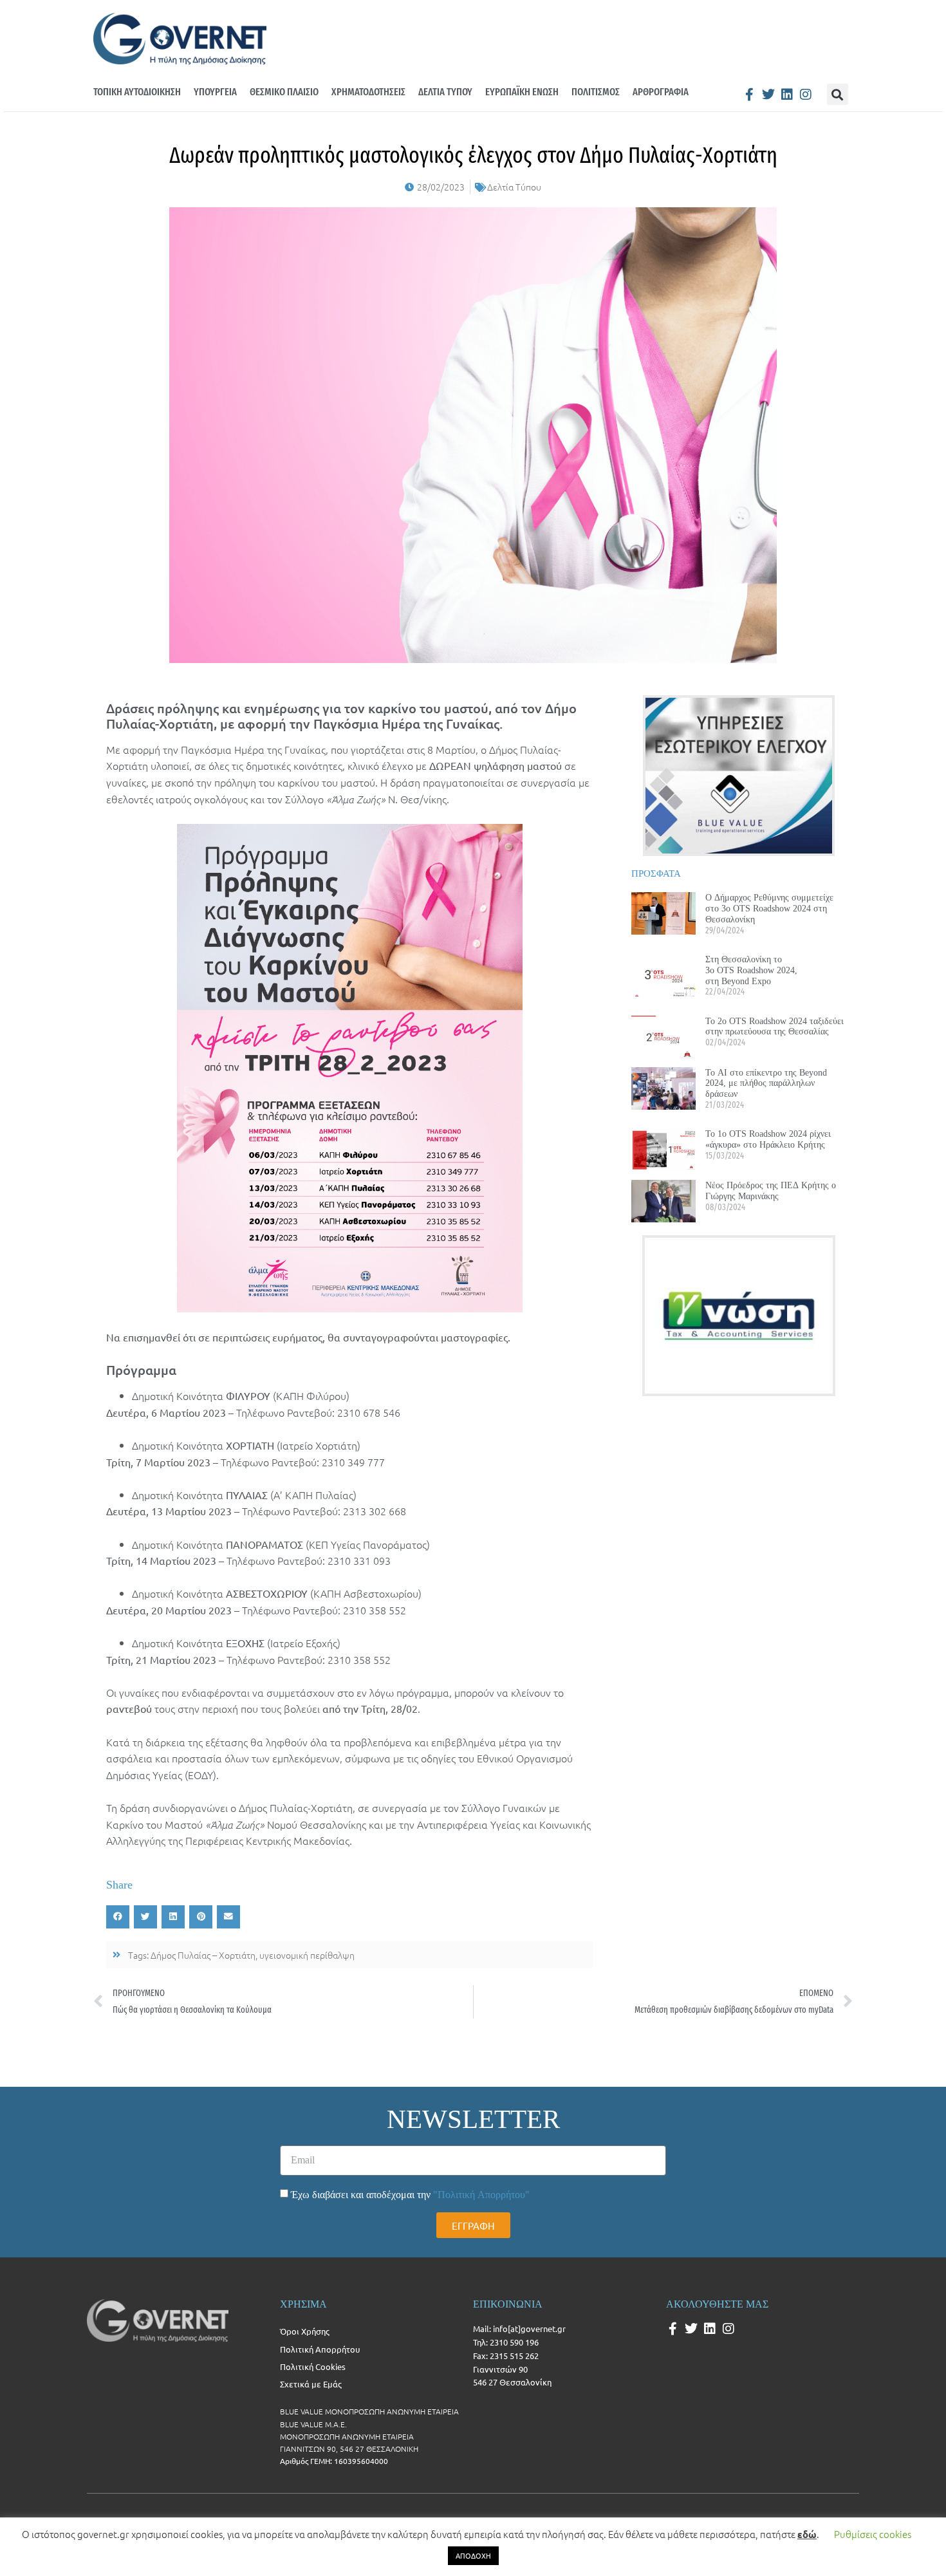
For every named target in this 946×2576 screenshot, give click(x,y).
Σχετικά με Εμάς (311, 2384)
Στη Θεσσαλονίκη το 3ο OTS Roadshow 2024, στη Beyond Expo (751, 970)
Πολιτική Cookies (313, 2366)
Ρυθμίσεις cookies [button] (873, 2534)
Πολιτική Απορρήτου (320, 2349)
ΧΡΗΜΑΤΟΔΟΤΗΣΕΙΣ (368, 92)
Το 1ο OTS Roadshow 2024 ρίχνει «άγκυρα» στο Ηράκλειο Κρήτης (768, 1139)
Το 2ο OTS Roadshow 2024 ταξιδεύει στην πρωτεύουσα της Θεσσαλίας (774, 1026)
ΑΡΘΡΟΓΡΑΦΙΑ (661, 92)
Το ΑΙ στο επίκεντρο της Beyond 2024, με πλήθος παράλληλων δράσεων (766, 1083)
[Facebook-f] (750, 95)
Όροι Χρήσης (305, 2331)
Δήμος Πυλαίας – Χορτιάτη (203, 1955)
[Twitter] (768, 95)
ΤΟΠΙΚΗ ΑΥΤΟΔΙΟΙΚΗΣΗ (137, 92)
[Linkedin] (787, 95)
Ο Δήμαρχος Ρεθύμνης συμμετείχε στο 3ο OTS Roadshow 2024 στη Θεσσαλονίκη (769, 908)
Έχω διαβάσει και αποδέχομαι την (410, 2195)
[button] (838, 94)
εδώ (807, 2534)
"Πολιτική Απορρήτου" (481, 2195)
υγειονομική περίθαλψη (307, 1955)
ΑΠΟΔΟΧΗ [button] (473, 2555)
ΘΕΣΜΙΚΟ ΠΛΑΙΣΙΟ (284, 92)
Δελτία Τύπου (514, 187)
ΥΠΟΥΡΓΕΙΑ (215, 92)
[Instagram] (806, 95)
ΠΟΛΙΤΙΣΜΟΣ (596, 92)
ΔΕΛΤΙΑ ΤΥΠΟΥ (445, 92)
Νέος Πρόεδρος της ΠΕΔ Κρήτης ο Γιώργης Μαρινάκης (771, 1190)
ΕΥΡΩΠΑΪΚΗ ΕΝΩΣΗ (522, 92)
